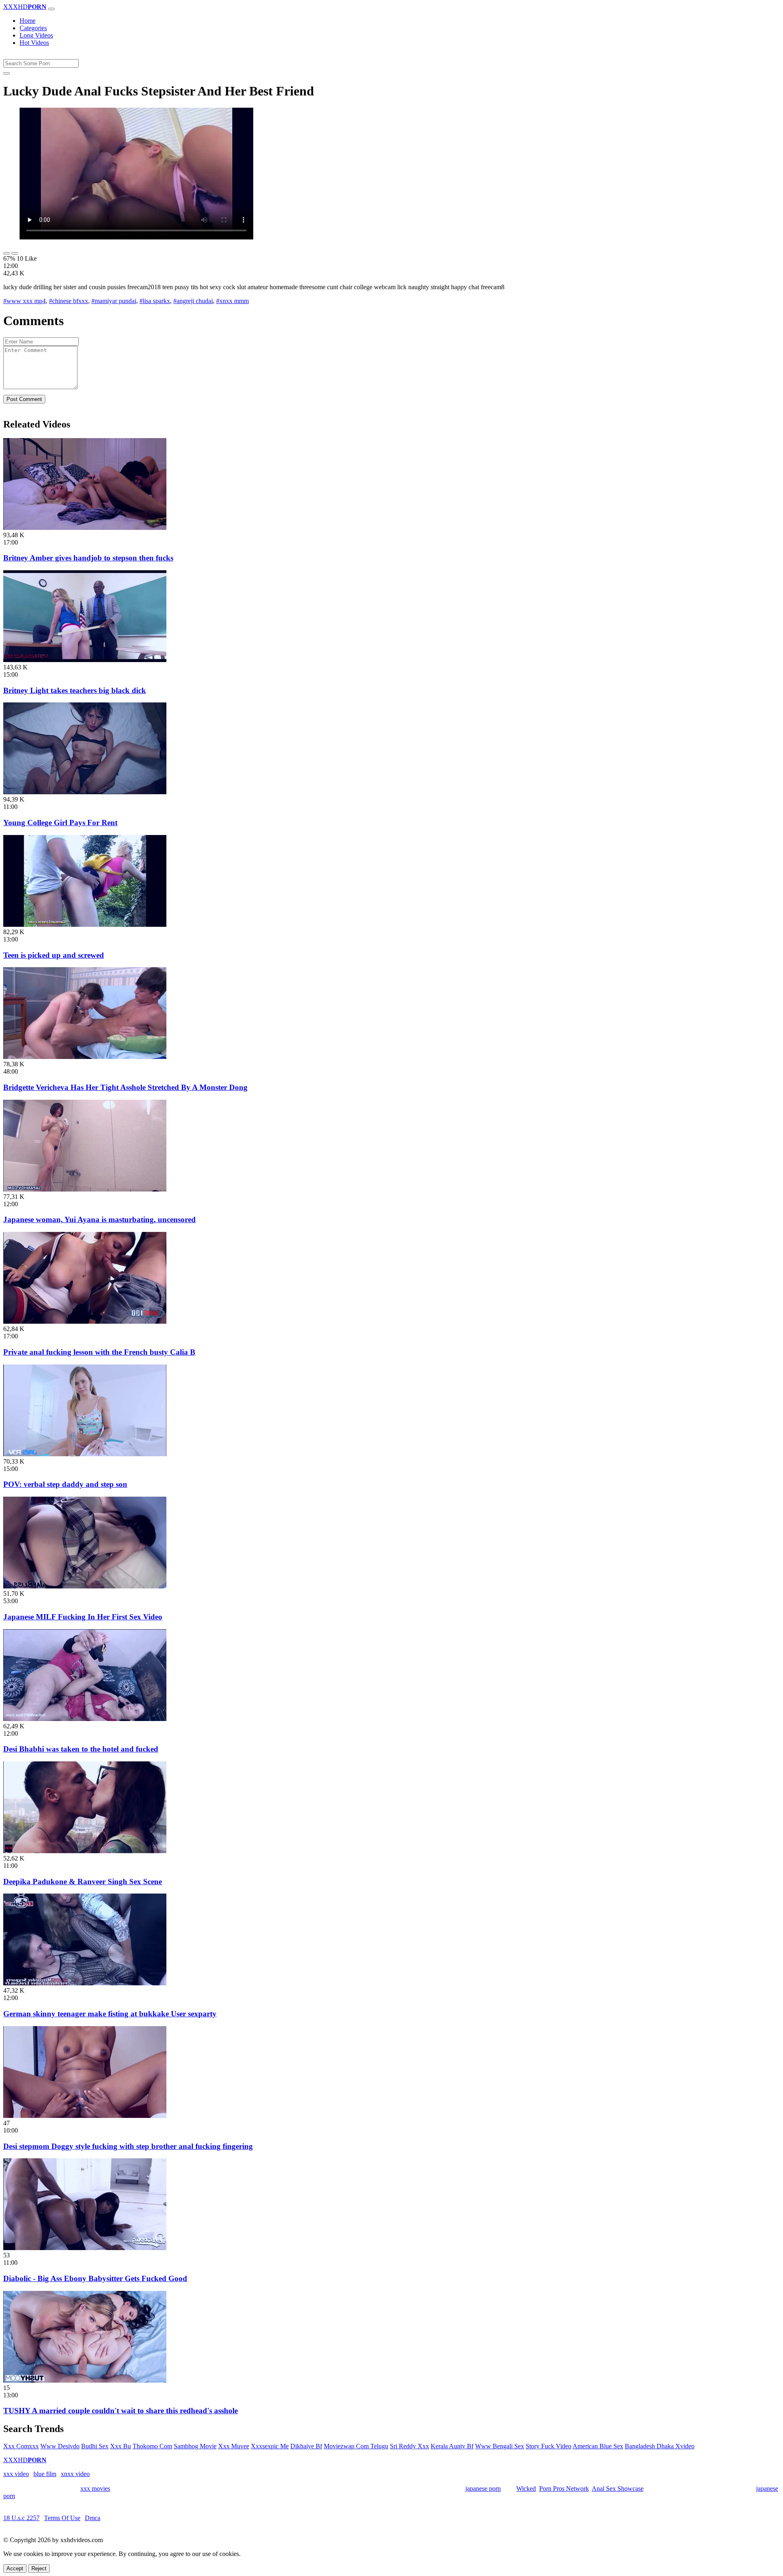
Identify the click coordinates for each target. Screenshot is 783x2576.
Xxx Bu (121, 2446)
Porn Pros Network (564, 2489)
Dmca (93, 2518)
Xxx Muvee (234, 2446)
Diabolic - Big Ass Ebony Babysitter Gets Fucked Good (95, 2278)
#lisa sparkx (155, 301)
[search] (7, 73)
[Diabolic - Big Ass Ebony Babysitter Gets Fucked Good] (85, 2248)
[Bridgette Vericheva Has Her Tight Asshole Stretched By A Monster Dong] (85, 1057)
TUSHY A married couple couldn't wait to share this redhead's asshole (121, 2411)
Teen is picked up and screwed (54, 955)
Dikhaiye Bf (306, 2446)
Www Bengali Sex (500, 2446)
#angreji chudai (193, 301)
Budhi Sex (95, 2446)
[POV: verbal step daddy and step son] (85, 1454)
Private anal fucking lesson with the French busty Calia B (99, 1352)
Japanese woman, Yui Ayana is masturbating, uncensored (100, 1219)
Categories (33, 28)
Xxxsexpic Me (270, 2446)
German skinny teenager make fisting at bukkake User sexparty (110, 2014)
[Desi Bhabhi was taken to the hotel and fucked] (85, 1719)
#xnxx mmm (232, 301)
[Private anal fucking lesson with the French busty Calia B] (85, 1321)
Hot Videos (34, 43)
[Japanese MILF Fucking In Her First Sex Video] (85, 1586)
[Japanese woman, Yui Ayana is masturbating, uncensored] (85, 1189)
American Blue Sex (598, 2446)
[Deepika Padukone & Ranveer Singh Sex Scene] (85, 1851)
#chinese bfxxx (69, 301)
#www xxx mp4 (24, 301)
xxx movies (95, 2489)
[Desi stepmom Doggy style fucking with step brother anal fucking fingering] (85, 2116)
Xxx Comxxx (21, 2446)
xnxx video (75, 2474)
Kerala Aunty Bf (452, 2446)
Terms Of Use (62, 2518)
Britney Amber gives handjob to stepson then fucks (88, 558)
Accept (15, 2568)
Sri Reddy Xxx (409, 2446)
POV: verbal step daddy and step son (65, 1484)
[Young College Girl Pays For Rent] (85, 792)
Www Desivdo (60, 2446)
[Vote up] (7, 253)
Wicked (526, 2489)
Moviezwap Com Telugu (356, 2446)
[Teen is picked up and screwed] (85, 925)
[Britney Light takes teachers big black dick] (85, 660)
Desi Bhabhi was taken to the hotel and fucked (81, 1749)
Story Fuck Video (549, 2446)
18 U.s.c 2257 (21, 2518)
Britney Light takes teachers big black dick (75, 690)
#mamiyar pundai (114, 301)
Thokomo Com (152, 2446)
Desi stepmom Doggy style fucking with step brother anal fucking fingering (128, 2146)
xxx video (16, 2474)
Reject (39, 2568)
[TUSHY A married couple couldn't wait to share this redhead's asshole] (85, 2380)
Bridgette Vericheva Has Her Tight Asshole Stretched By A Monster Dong (125, 1087)
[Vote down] (15, 253)
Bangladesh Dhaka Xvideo (660, 2446)
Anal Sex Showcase (618, 2489)
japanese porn (483, 2489)
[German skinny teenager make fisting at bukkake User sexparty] (85, 1983)
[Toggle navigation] (51, 9)
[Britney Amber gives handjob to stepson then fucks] (85, 528)
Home (28, 21)
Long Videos (36, 35)
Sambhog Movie (195, 2446)
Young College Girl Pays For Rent (60, 823)
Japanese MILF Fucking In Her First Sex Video (83, 1617)
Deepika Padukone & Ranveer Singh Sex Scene (83, 1882)
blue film (45, 2474)
